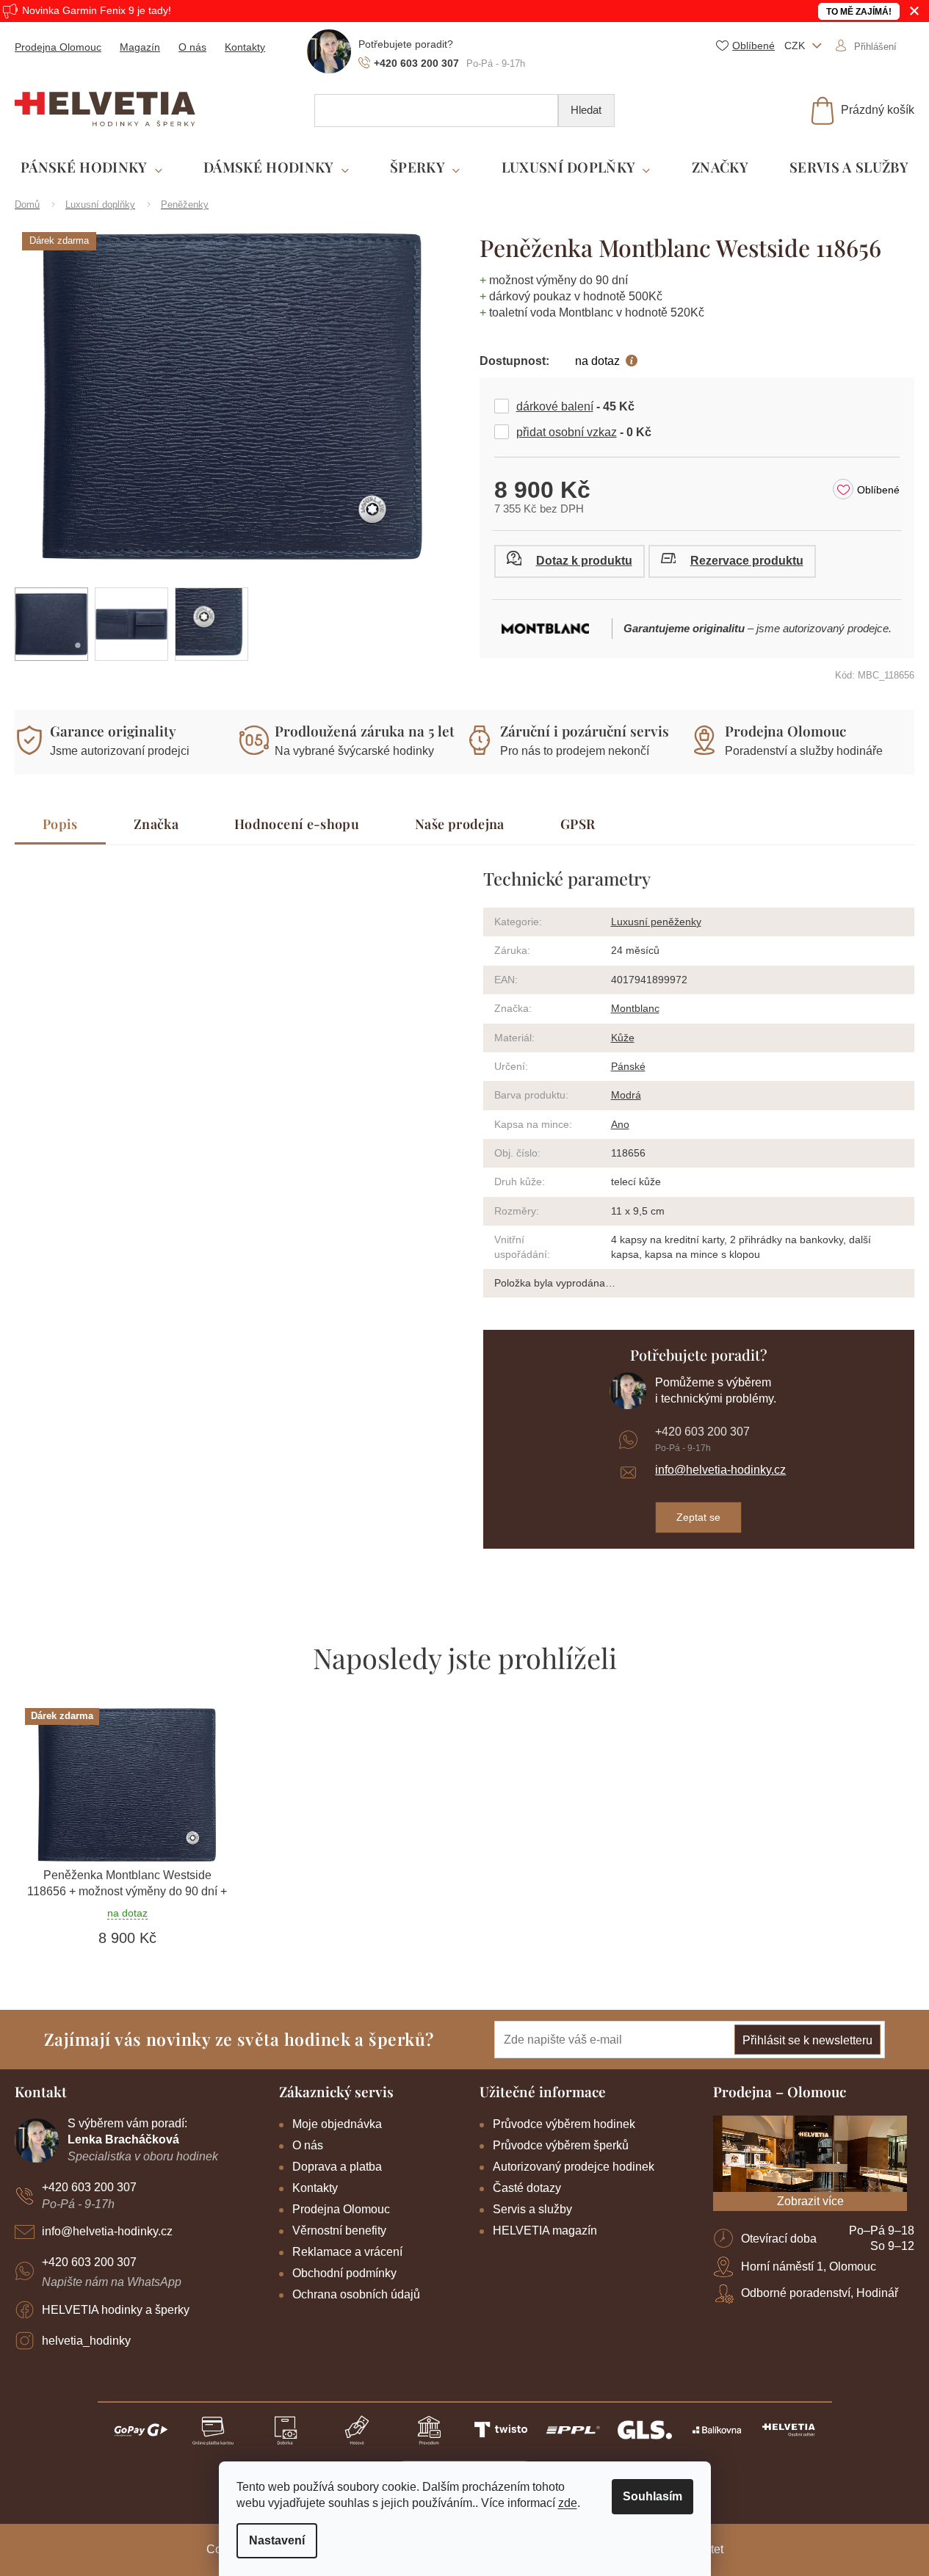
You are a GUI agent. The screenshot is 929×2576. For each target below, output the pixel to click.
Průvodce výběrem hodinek (564, 2124)
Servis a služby (532, 2209)
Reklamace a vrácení (347, 2252)
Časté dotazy (527, 2188)
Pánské (628, 1066)
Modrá (626, 1095)
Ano (620, 1124)
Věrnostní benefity (339, 2231)
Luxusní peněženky (656, 922)
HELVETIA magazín (545, 2231)
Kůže (623, 1038)
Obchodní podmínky (344, 2273)
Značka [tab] (156, 824)
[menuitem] (91, 168)
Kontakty (245, 47)
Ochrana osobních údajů (356, 2294)
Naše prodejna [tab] (460, 824)
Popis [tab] (60, 824)
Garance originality (113, 731)
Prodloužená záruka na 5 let (365, 731)
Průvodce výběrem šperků (561, 2145)
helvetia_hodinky (86, 2341)
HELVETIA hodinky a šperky (116, 2310)
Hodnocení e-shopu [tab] (297, 824)
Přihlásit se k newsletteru (807, 2040)
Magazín (140, 47)
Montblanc (635, 1008)
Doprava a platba (337, 2167)
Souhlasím (653, 2496)
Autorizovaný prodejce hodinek (574, 2167)
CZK (796, 46)
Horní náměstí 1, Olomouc (809, 2266)
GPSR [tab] (578, 824)
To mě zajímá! (859, 12)
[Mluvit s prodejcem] (570, 561)
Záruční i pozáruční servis (585, 731)
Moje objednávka (337, 2124)
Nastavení (277, 2540)
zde (568, 2503)
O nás (192, 47)
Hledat (586, 110)
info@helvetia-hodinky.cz (720, 1470)
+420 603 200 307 (702, 1432)
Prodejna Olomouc (58, 47)
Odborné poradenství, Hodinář (820, 2293)
